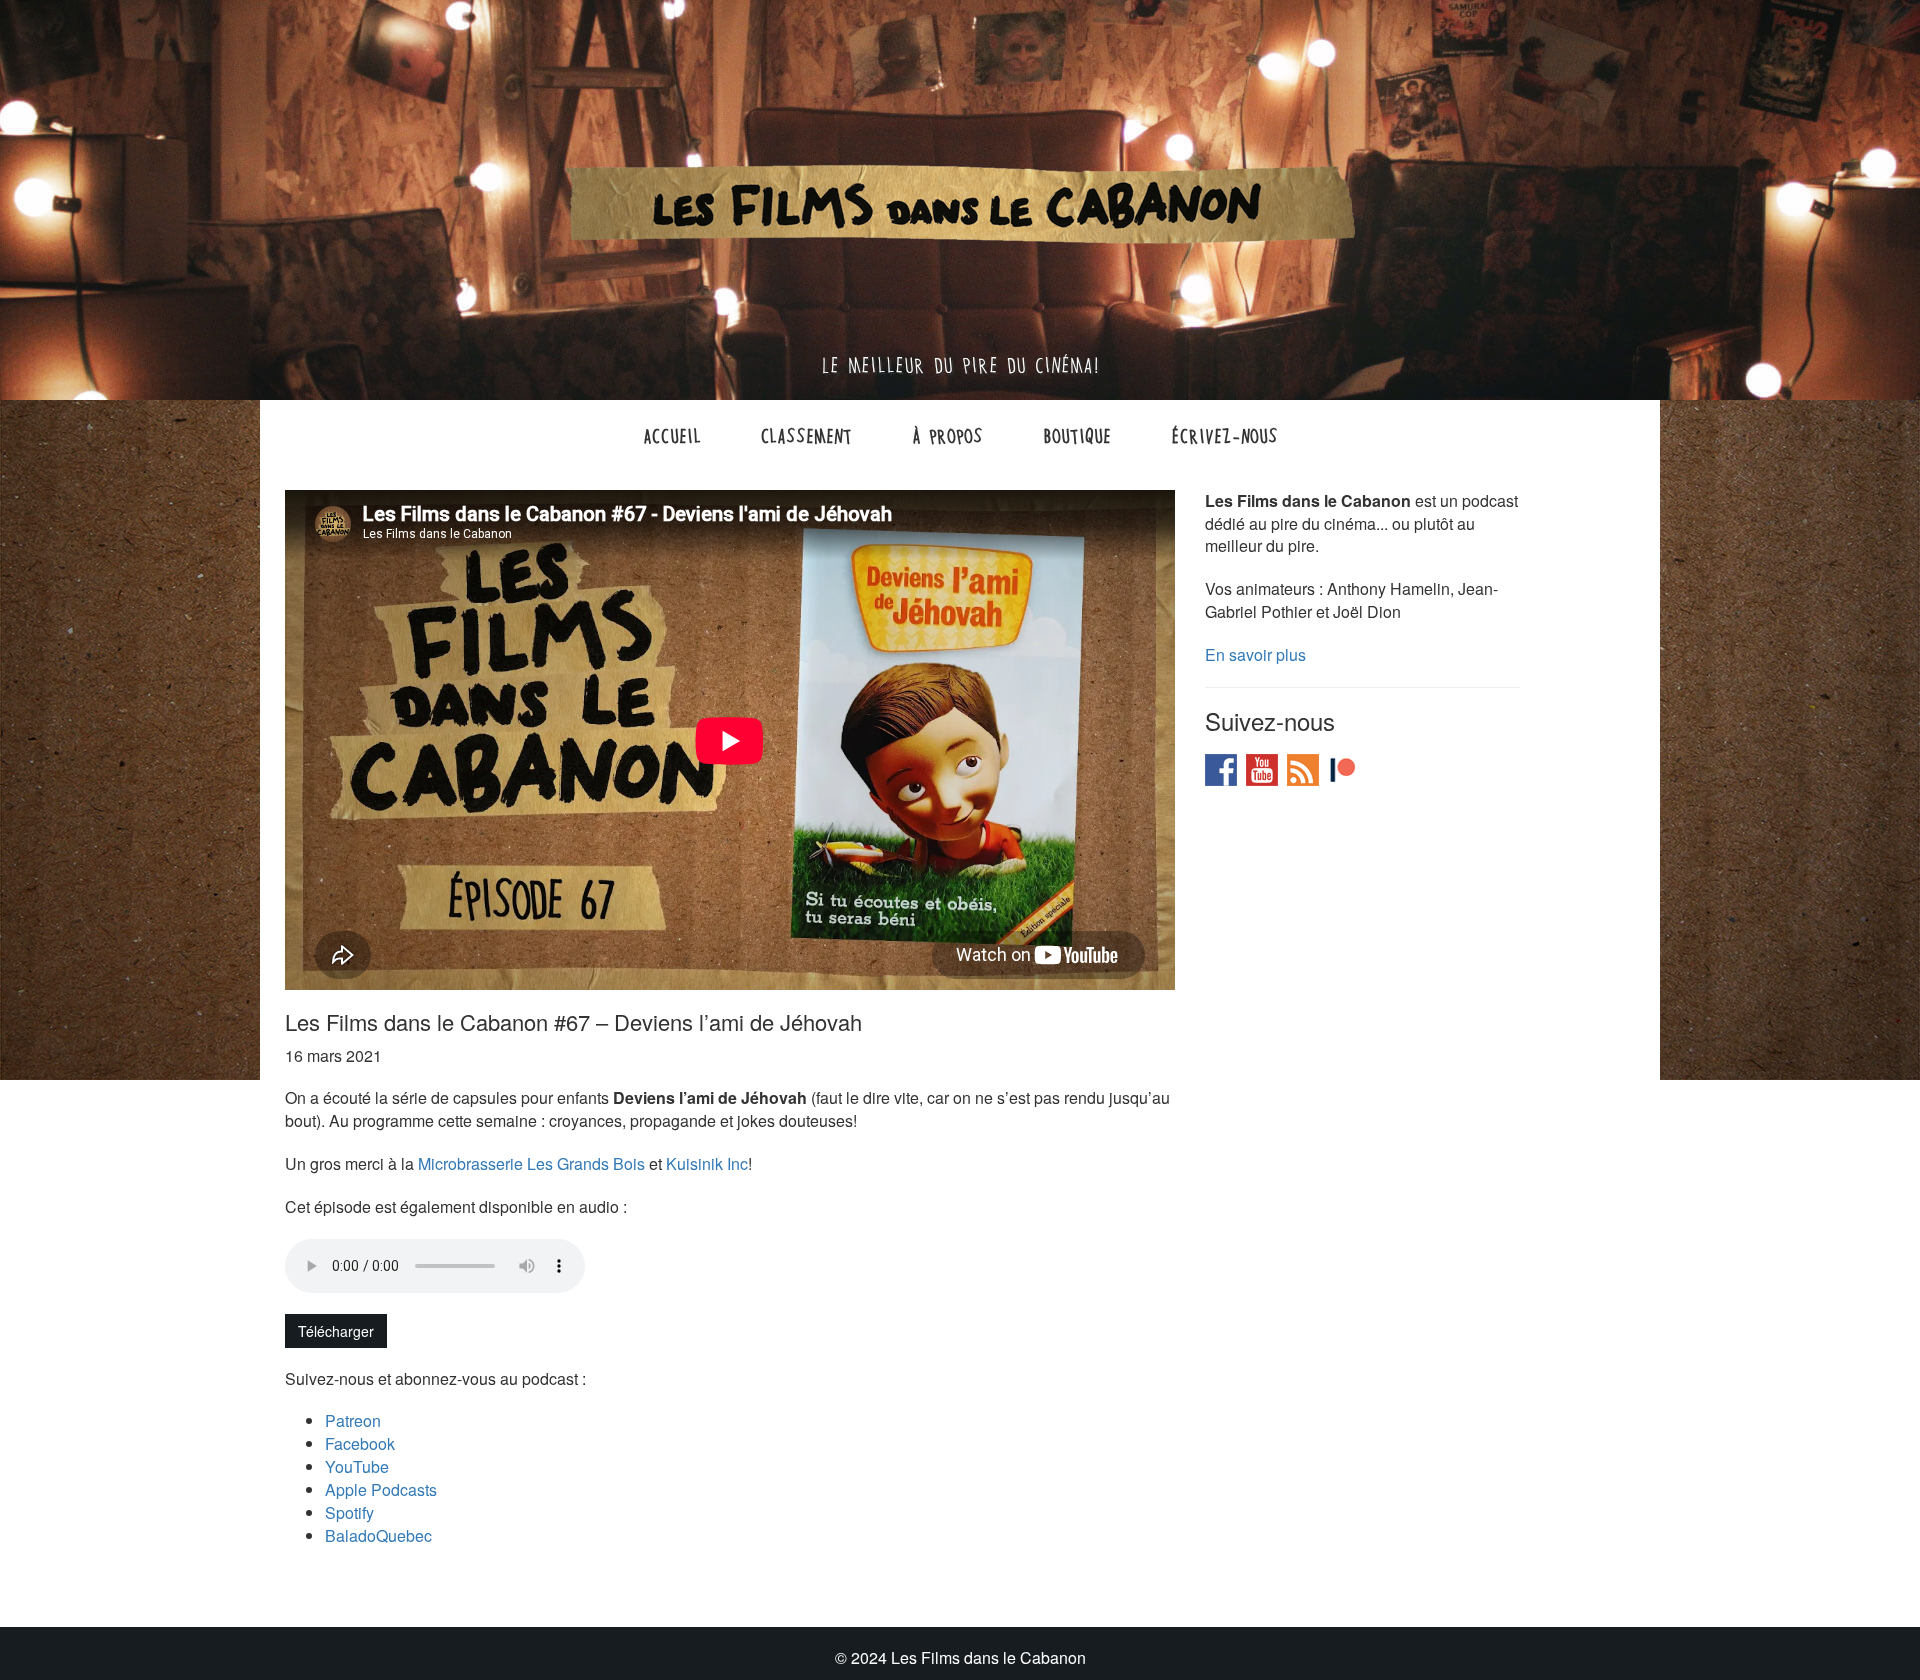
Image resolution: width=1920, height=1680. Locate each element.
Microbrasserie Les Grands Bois (531, 1163)
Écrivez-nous (1224, 435)
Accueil (672, 435)
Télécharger (336, 1331)
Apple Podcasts (381, 1489)
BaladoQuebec (378, 1535)
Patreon (353, 1420)
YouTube (357, 1466)
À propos (947, 435)
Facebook (360, 1443)
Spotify (349, 1512)
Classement (806, 435)
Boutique (1077, 435)
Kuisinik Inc (707, 1163)
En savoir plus (1255, 654)
